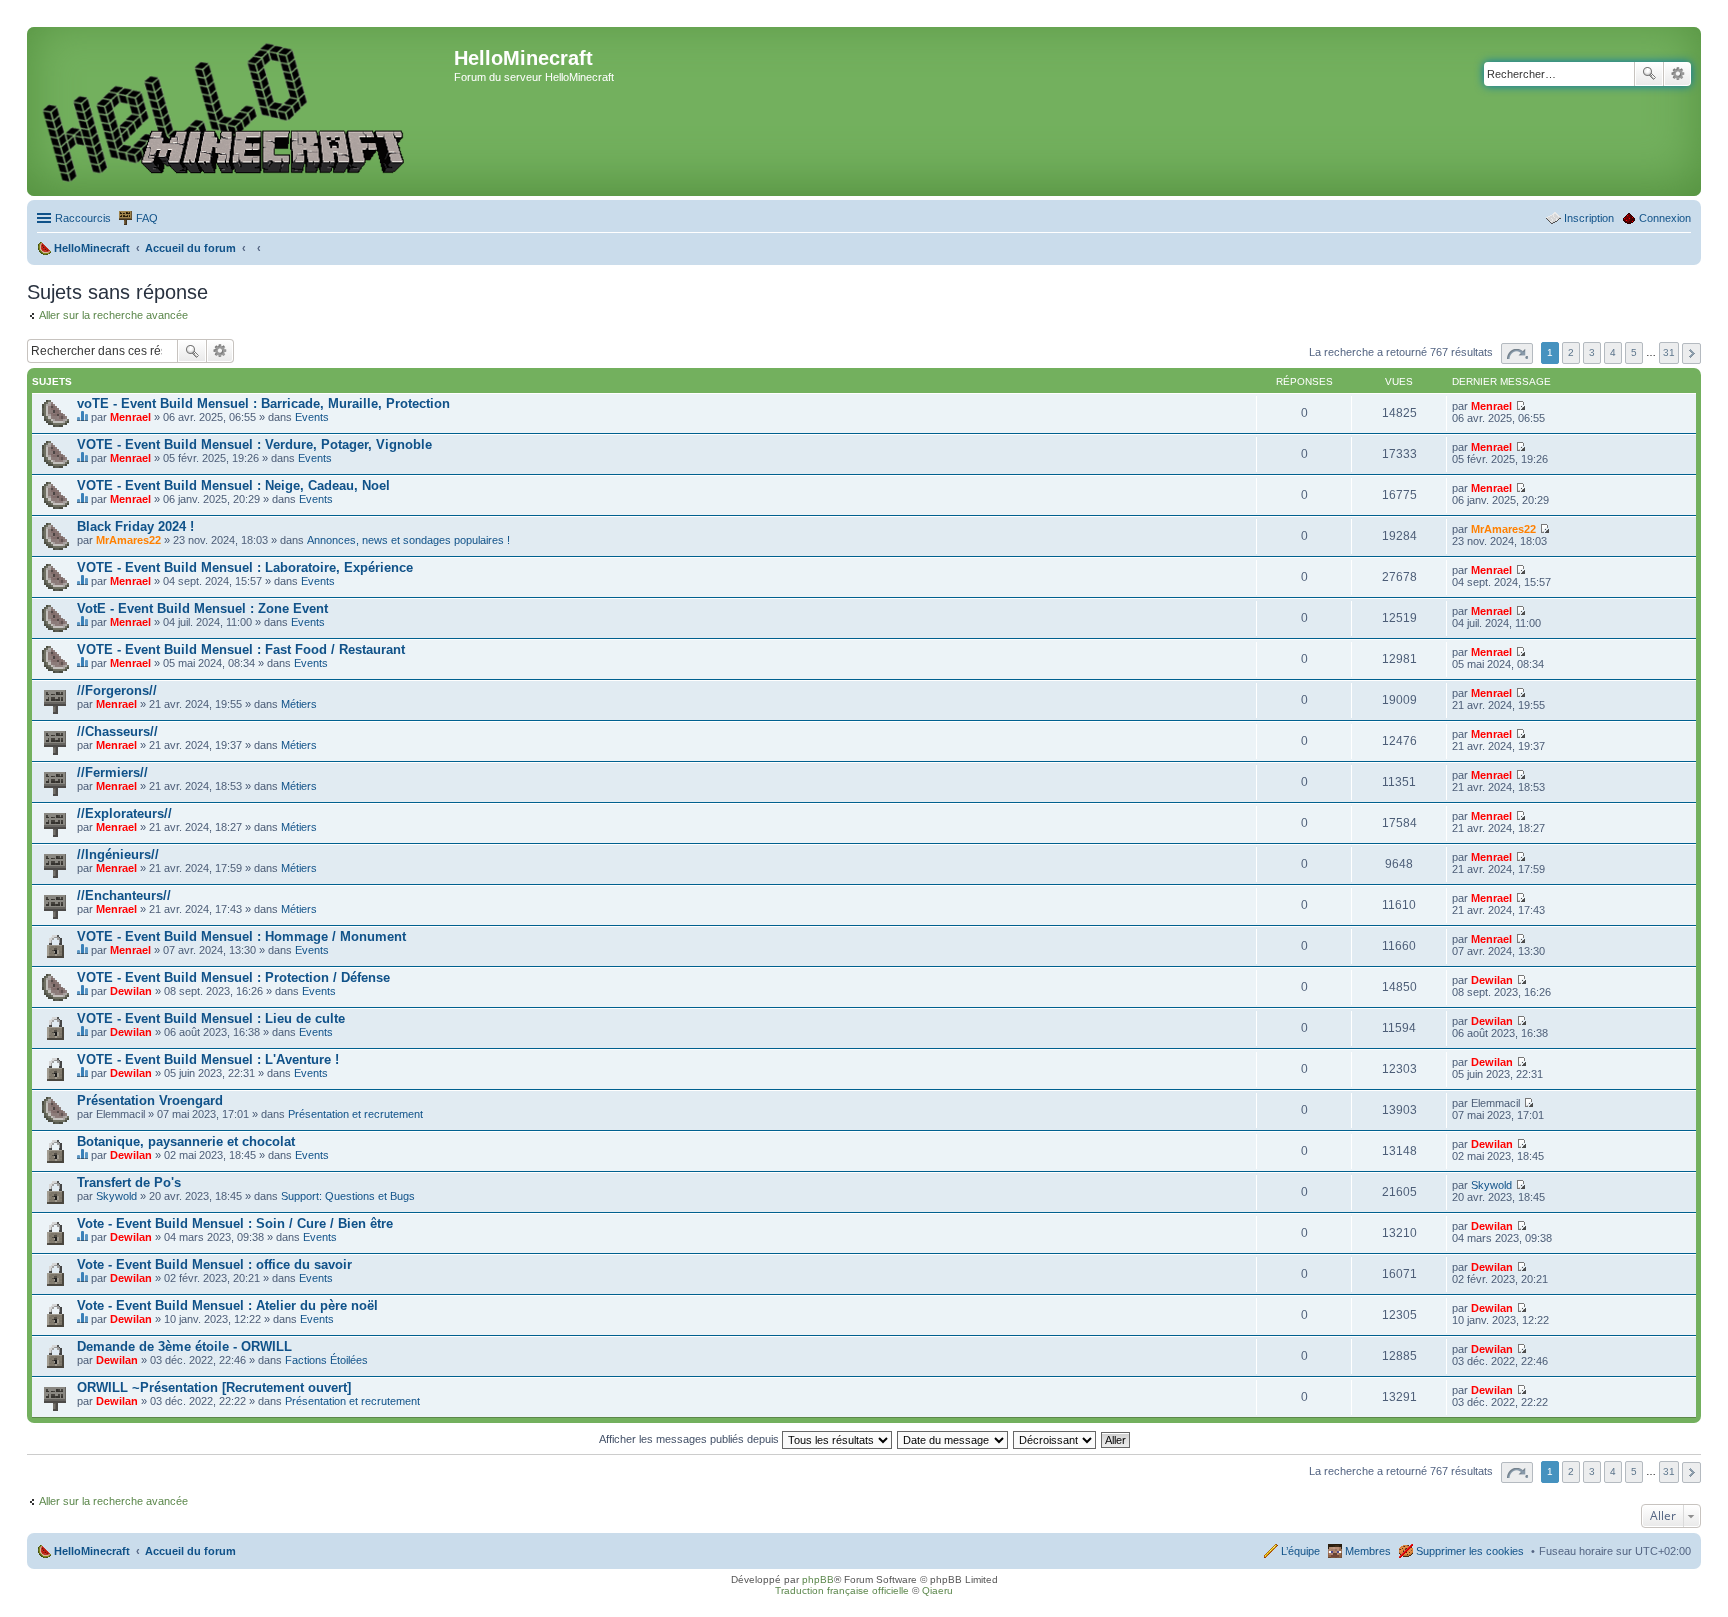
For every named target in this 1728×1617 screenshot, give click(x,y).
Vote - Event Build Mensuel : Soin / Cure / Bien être (235, 1223)
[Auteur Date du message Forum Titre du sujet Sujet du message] (953, 1439)
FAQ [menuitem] (147, 218)
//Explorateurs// (124, 813)
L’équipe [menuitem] (1300, 1551)
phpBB (818, 1579)
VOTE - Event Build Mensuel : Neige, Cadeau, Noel (233, 485)
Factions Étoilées (326, 1360)
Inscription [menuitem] (1589, 218)
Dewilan (131, 991)
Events (312, 417)
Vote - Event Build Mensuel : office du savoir (214, 1264)
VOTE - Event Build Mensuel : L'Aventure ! (208, 1059)
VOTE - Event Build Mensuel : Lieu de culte (211, 1018)
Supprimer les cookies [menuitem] (1470, 1551)
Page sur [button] (1517, 353)
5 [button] (1634, 352)
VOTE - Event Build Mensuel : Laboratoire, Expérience (245, 567)
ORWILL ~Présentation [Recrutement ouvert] (214, 1387)
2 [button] (1571, 352)
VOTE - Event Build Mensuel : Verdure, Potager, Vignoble (254, 444)
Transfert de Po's (129, 1182)
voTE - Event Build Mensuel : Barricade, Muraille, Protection (263, 403)
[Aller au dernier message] (1520, 406)
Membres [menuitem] (1368, 1551)
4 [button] (1613, 352)
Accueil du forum (190, 1551)
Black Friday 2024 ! (135, 526)
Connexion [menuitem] (1665, 218)
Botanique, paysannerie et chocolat (186, 1141)
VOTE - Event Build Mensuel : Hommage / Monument (241, 936)
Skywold (116, 1196)
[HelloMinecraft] (243, 111)
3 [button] (1592, 352)
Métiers (299, 704)
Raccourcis (83, 218)
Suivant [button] (1691, 353)
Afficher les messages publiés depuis (690, 1439)
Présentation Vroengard (150, 1100)
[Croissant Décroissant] (1055, 1439)
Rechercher (1649, 74)
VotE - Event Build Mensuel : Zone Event (202, 608)
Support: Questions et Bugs (348, 1196)
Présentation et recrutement (355, 1114)
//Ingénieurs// (118, 854)
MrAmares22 (128, 540)
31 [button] (1669, 352)
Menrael (130, 417)
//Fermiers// (112, 772)
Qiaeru (937, 1590)
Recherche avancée (1677, 74)
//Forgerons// (117, 690)
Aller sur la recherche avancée (113, 315)
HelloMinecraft (92, 1551)
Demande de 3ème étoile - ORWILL (184, 1346)
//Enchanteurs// (124, 895)
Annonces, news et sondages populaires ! (408, 540)
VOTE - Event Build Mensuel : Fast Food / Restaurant (241, 649)
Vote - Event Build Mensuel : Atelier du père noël (227, 1305)
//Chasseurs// (117, 731)
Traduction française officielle (842, 1590)
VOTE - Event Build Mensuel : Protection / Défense (233, 977)
